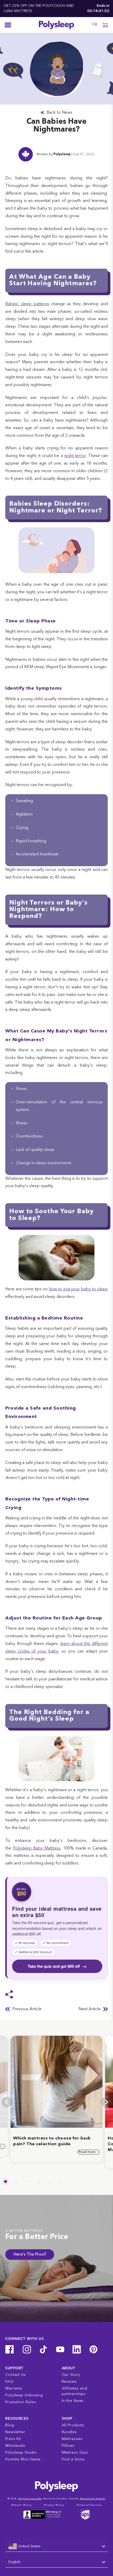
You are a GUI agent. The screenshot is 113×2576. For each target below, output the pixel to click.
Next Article (90, 2009)
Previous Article (27, 2009)
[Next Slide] (106, 2102)
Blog (10, 2425)
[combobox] (56, 2547)
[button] (105, 25)
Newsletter (15, 2432)
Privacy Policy (54, 2505)
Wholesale (15, 2446)
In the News (73, 2401)
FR (95, 25)
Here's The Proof (30, 2255)
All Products (73, 2425)
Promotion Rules (21, 2402)
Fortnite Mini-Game (23, 2459)
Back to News (59, 113)
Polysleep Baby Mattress (37, 1848)
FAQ (9, 2382)
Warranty (14, 2388)
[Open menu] (8, 25)
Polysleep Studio (21, 2453)
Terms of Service (89, 2505)
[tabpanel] (56, 2099)
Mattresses (72, 2439)
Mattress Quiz (75, 2453)
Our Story (71, 2375)
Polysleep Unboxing (24, 2395)
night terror (75, 456)
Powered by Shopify (93, 2499)
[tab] (6, 2182)
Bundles (69, 2432)
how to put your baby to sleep (78, 1289)
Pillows (68, 2446)
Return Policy (22, 2505)
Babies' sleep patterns (27, 304)
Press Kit (13, 2439)
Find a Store (73, 2459)
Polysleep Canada (30, 2499)
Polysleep (62, 154)
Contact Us (16, 2375)
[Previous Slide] (7, 2102)
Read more (88, 2152)
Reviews (69, 2382)
